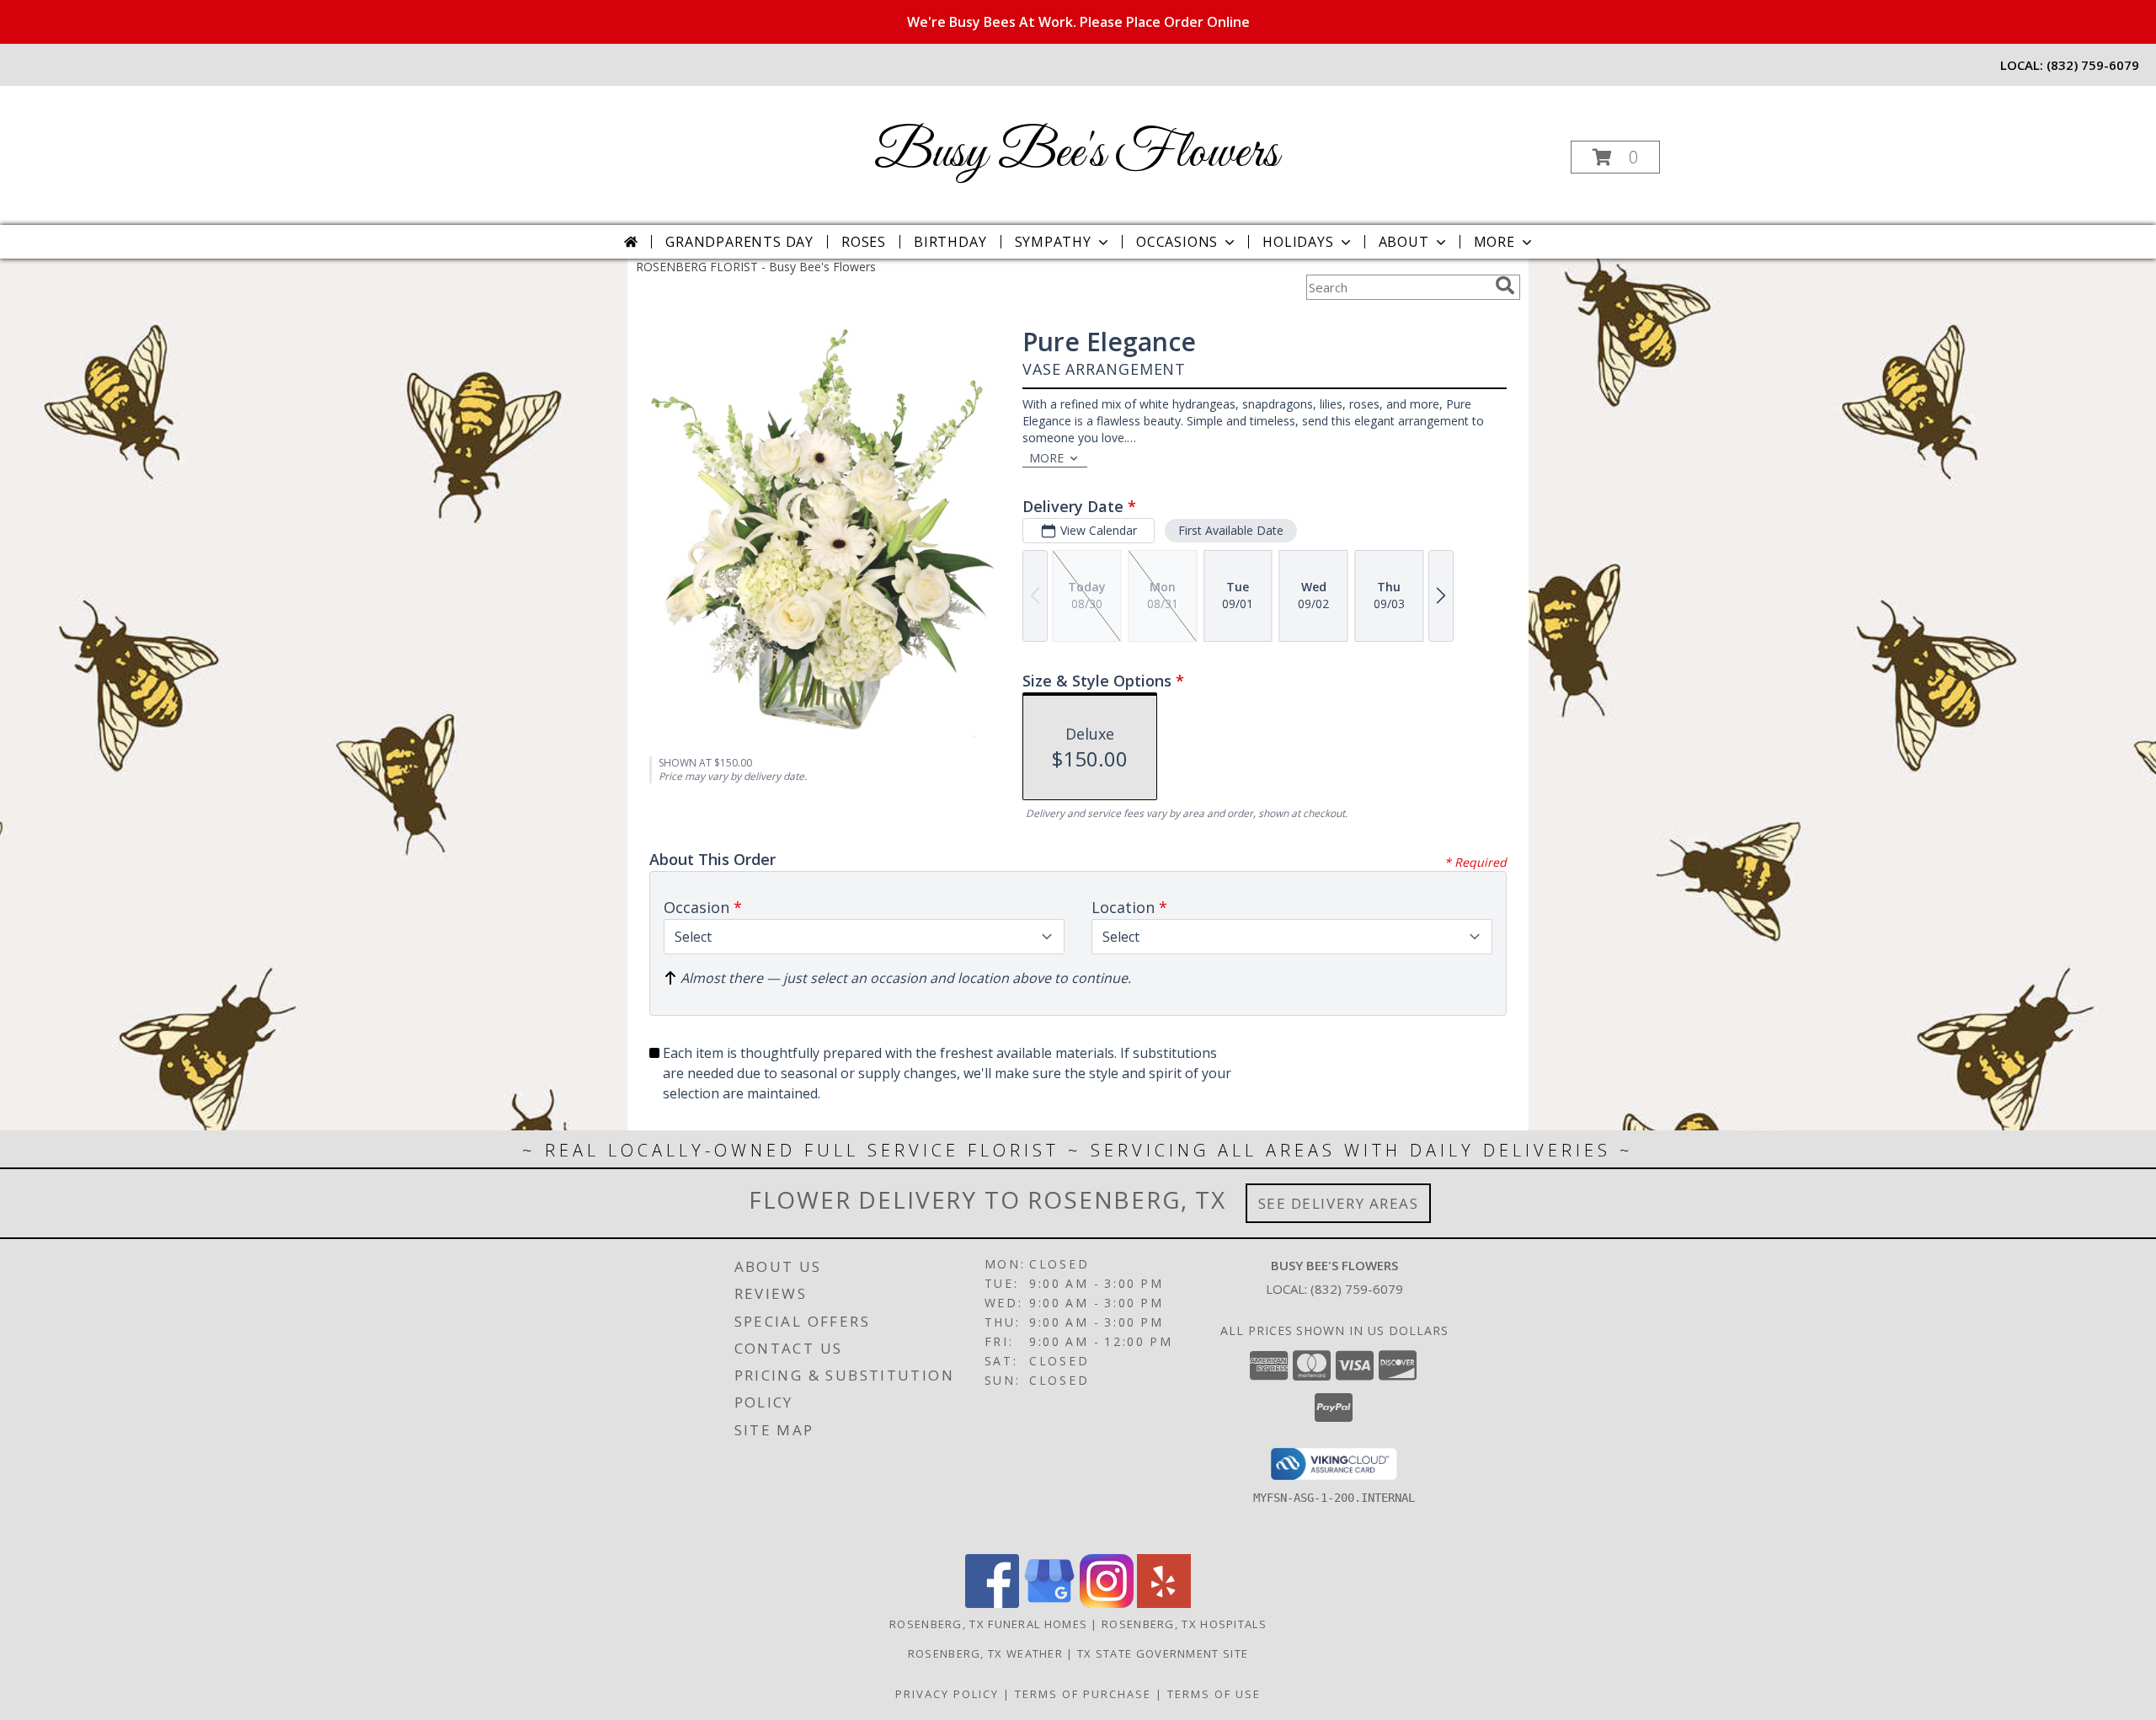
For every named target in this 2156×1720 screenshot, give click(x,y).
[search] (1505, 286)
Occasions (1177, 242)
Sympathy (1053, 242)
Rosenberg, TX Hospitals (1184, 1624)
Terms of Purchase (1083, 1694)
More (1494, 242)
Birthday (950, 242)
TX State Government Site (1163, 1653)
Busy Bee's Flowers (1076, 154)
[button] (1615, 157)
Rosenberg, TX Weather (985, 1653)
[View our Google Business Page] (1049, 1603)
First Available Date (1231, 530)
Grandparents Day (739, 242)
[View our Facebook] (992, 1603)
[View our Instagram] (1107, 1603)
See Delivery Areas (1339, 1203)
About (1404, 242)
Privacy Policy (947, 1694)
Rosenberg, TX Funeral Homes (988, 1624)
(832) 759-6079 (2093, 65)
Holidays (1298, 242)
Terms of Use (1214, 1694)
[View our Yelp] (1164, 1603)
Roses (864, 242)
